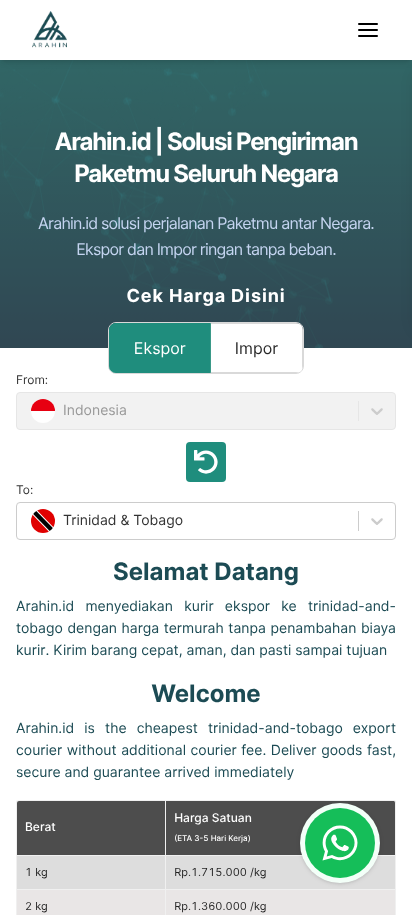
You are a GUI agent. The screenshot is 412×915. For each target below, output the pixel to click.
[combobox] (29, 521)
